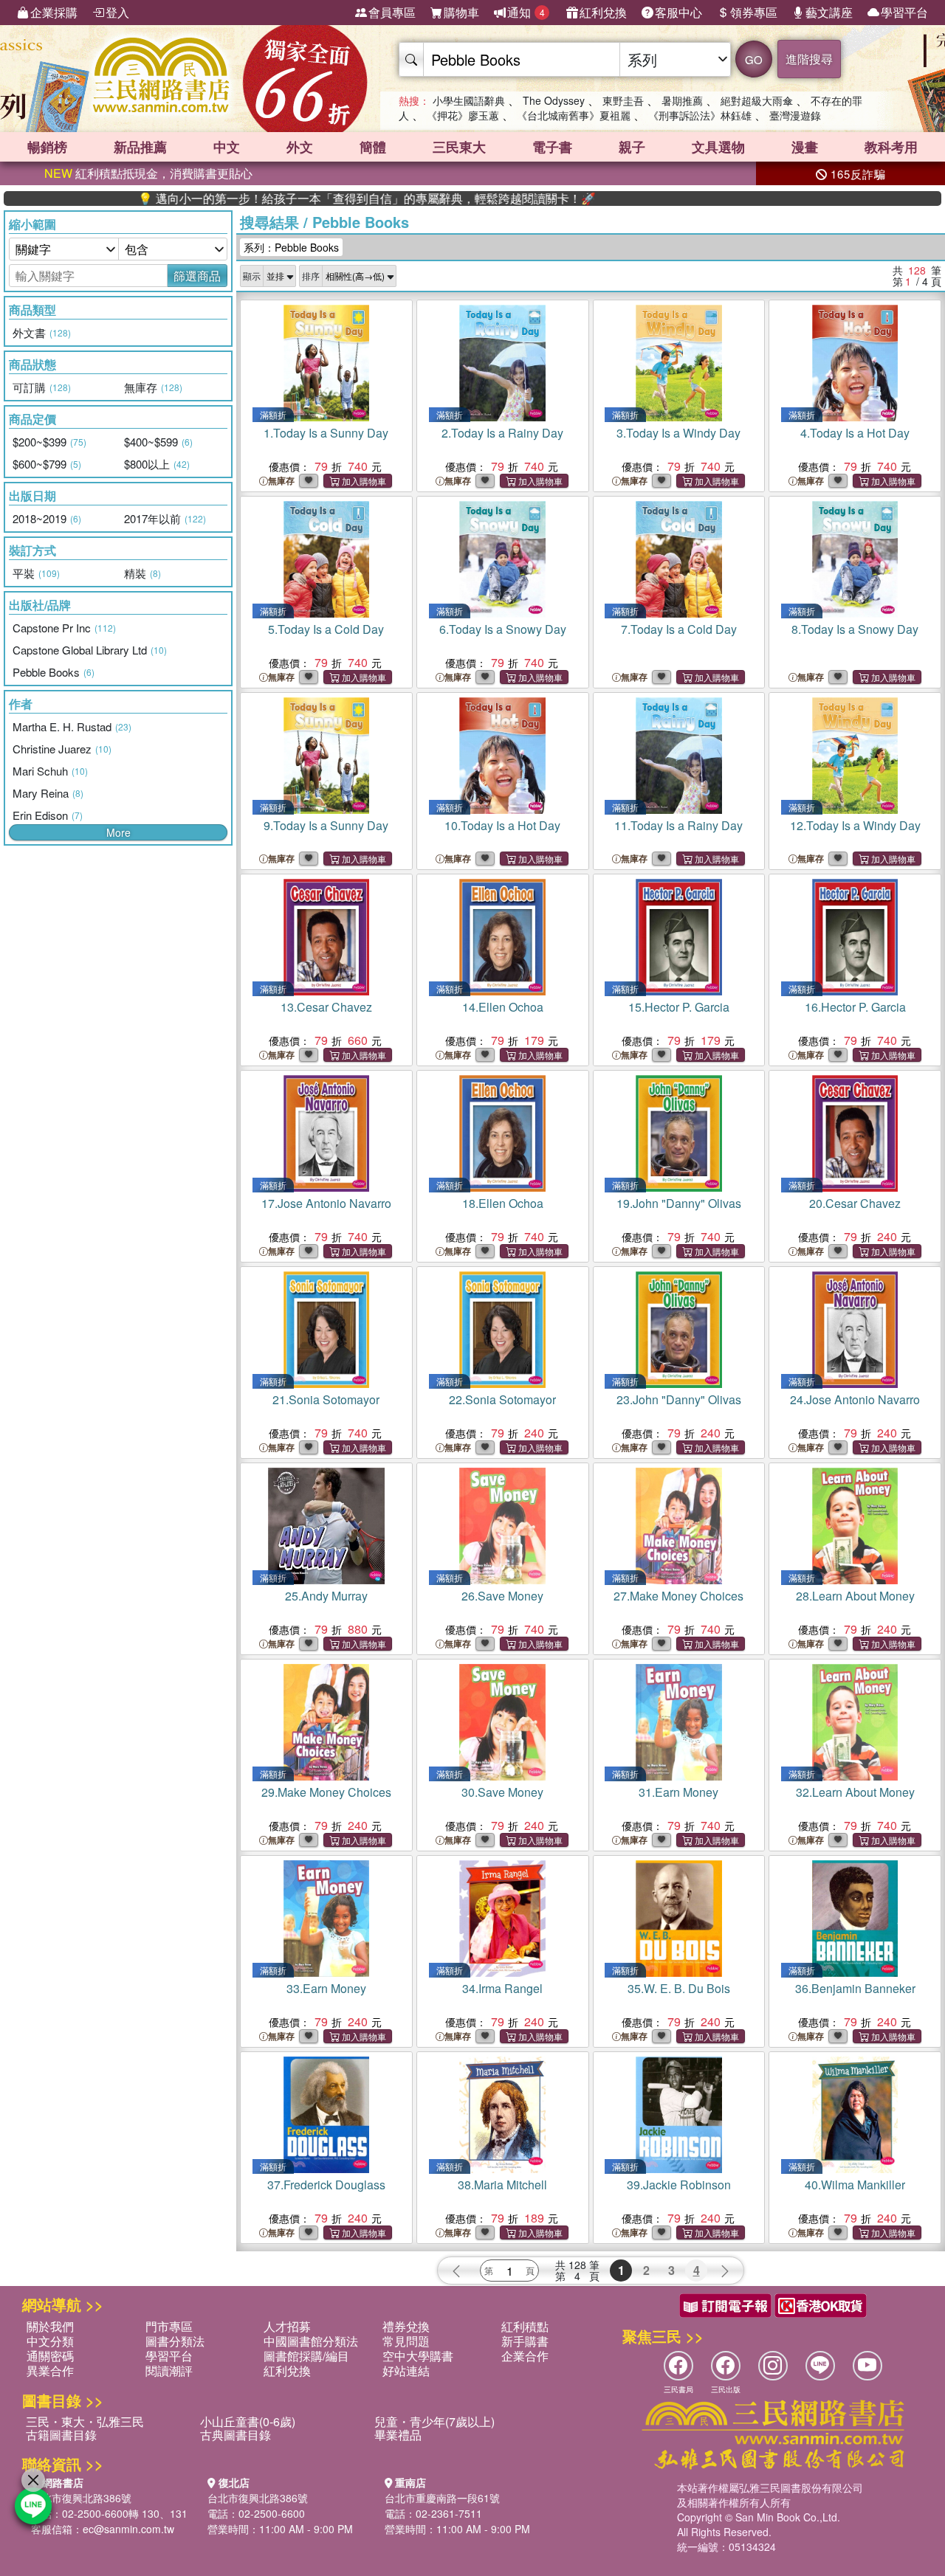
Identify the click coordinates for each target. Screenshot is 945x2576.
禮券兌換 (406, 2326)
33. (326, 1988)
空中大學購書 (418, 2356)
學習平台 (904, 12)
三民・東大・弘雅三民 (85, 2421)
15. (679, 1007)
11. (678, 825)
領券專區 (754, 12)
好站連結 (406, 2370)
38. (502, 2185)
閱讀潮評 (169, 2370)
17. (326, 1203)
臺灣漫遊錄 (795, 115)
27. (678, 1596)
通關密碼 (50, 2356)
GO (754, 59)
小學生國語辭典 (469, 100)
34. (502, 1988)
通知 (526, 12)
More (118, 832)
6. (503, 629)
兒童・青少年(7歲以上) (434, 2421)
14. (503, 1007)
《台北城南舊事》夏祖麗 (574, 115)
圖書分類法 (175, 2341)
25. (326, 1596)
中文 (227, 147)
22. (502, 1399)
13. (326, 1007)
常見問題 (406, 2341)
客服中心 (678, 12)
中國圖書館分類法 (311, 2341)
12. (855, 825)
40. (855, 2185)
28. (855, 1596)
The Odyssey (554, 100)
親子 (632, 147)
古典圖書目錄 (236, 2435)
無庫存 (281, 481)
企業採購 (54, 12)
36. (855, 1988)
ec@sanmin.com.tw (128, 2529)
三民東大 (459, 147)
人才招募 (287, 2326)
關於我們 (50, 2326)
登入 (117, 12)
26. (502, 1596)
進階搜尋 (809, 59)
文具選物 (718, 147)
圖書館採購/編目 (306, 2356)
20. (855, 1203)
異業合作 (50, 2370)
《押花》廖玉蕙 (463, 115)
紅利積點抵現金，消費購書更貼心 (148, 173)
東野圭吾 (623, 100)
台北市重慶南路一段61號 (442, 2498)
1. (326, 433)
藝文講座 (829, 12)
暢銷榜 (47, 147)
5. (326, 629)
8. (855, 629)
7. (679, 629)
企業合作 (525, 2356)
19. (679, 1203)
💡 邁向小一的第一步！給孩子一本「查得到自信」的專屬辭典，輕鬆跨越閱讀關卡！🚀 (293, 198)
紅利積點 (525, 2326)
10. (502, 825)
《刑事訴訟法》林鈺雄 (700, 115)
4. (855, 433)
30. (502, 1792)
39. (679, 2185)
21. (326, 1399)
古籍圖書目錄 (61, 2435)
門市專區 (169, 2326)
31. (678, 1792)
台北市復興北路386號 (81, 2498)
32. (855, 1792)
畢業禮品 (398, 2435)
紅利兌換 (603, 12)
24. (855, 1399)
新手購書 (525, 2341)
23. (679, 1399)
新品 (140, 147)
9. (326, 825)
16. (855, 1007)
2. (502, 433)
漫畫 (805, 147)
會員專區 (392, 12)
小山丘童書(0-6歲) (248, 2421)
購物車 (461, 12)
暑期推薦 (682, 100)
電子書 (552, 147)
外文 (300, 147)
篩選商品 (197, 276)
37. (326, 2185)
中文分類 (50, 2341)
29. (326, 1792)
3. (678, 433)
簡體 (373, 147)
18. (503, 1203)
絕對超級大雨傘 (757, 100)
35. (679, 1988)
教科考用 (891, 147)
